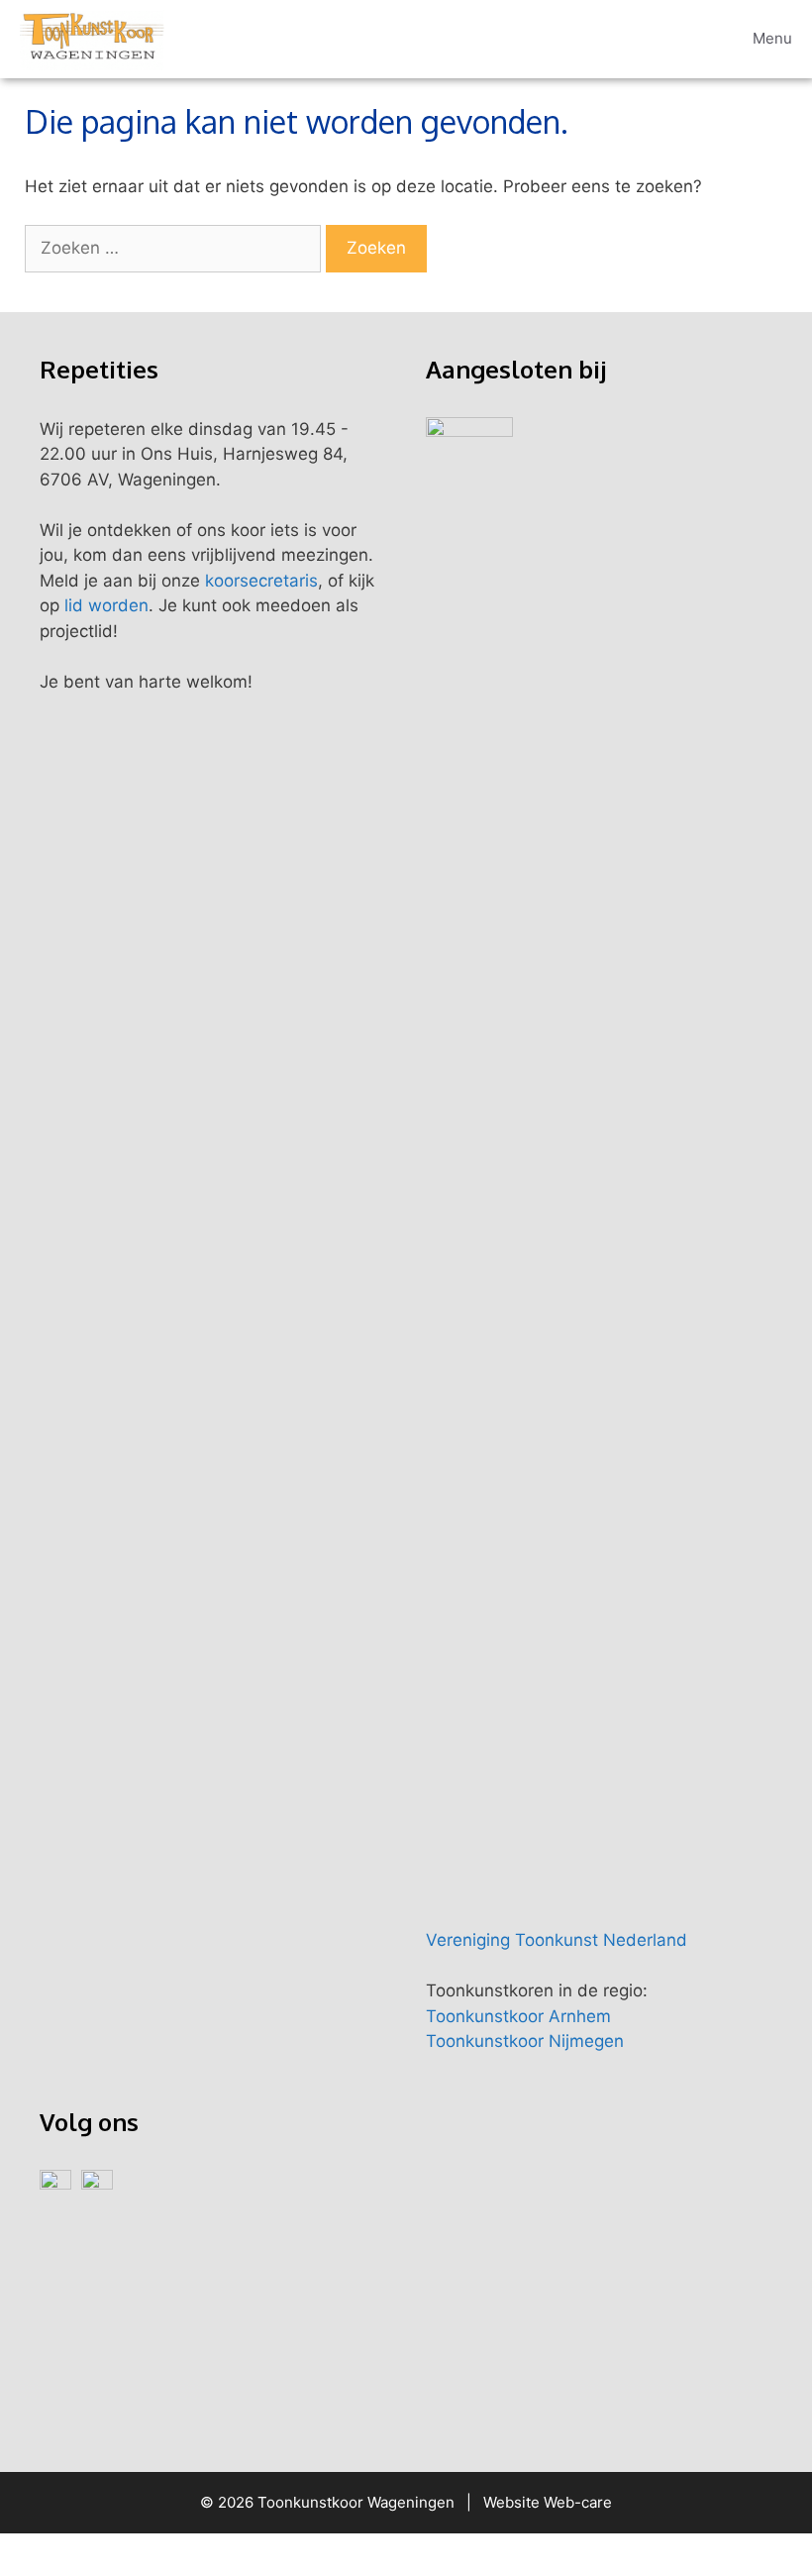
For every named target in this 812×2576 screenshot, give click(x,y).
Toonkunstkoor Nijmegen (525, 2041)
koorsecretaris (261, 581)
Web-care (578, 2502)
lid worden (106, 605)
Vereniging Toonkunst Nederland (557, 1940)
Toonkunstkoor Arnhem (518, 2016)
